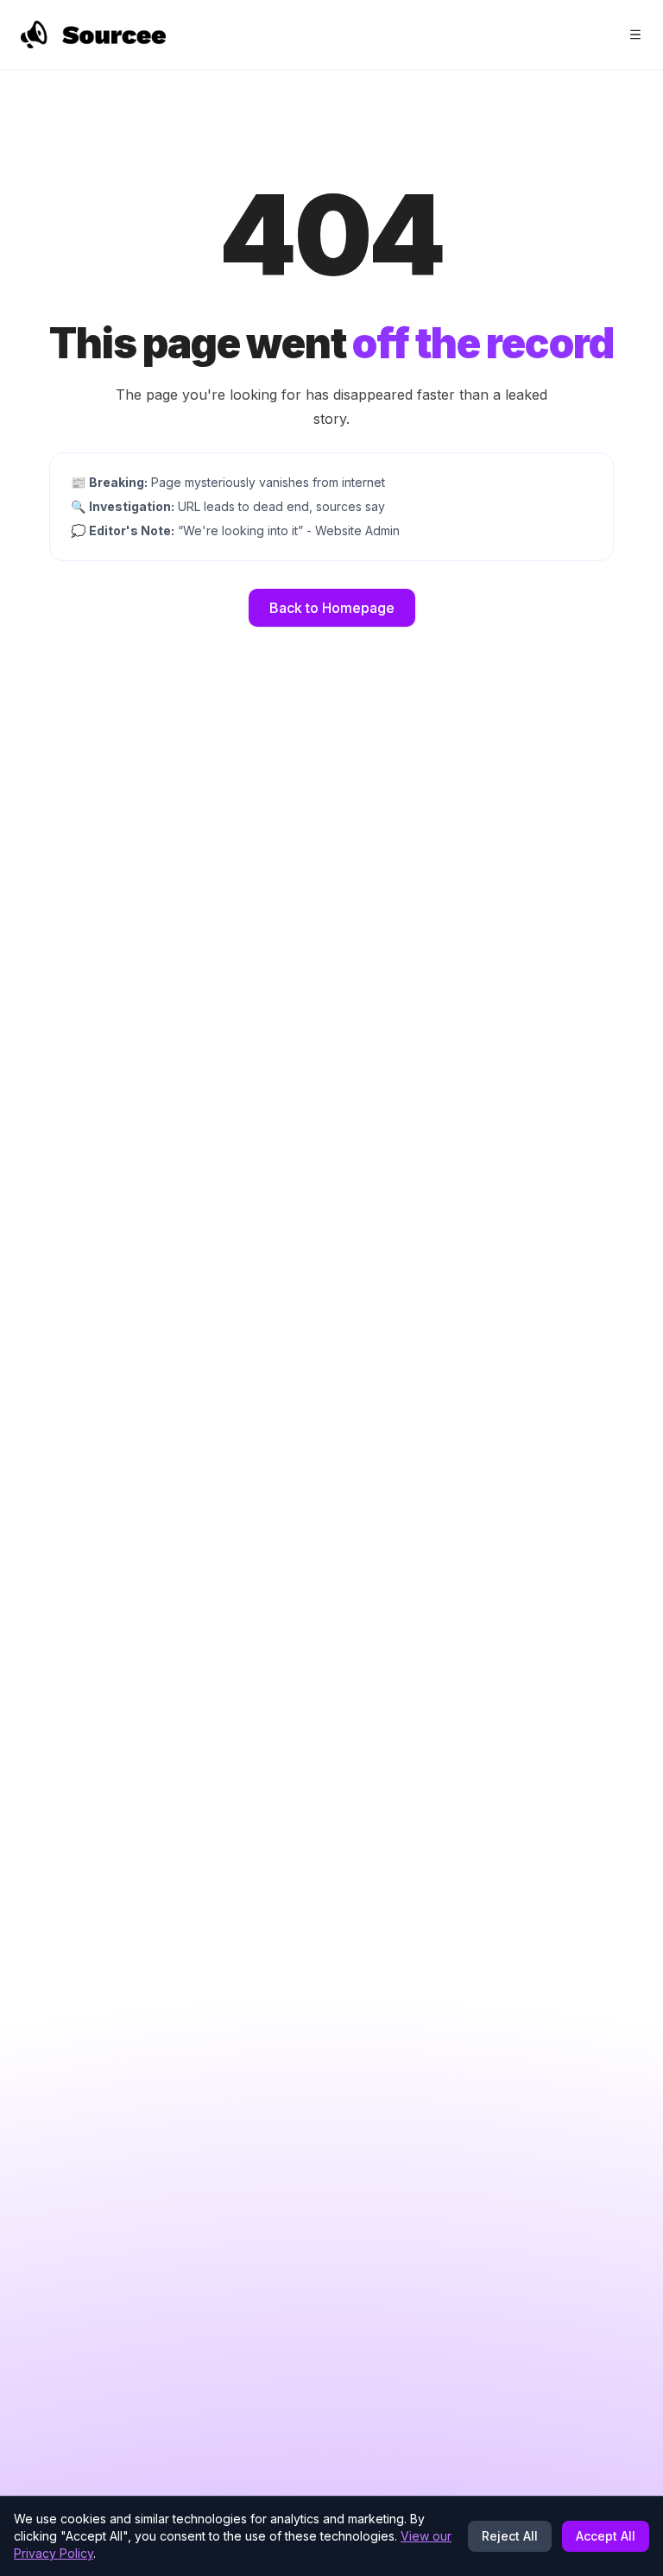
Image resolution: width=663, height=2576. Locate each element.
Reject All (510, 2536)
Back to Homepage (332, 608)
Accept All (606, 2536)
